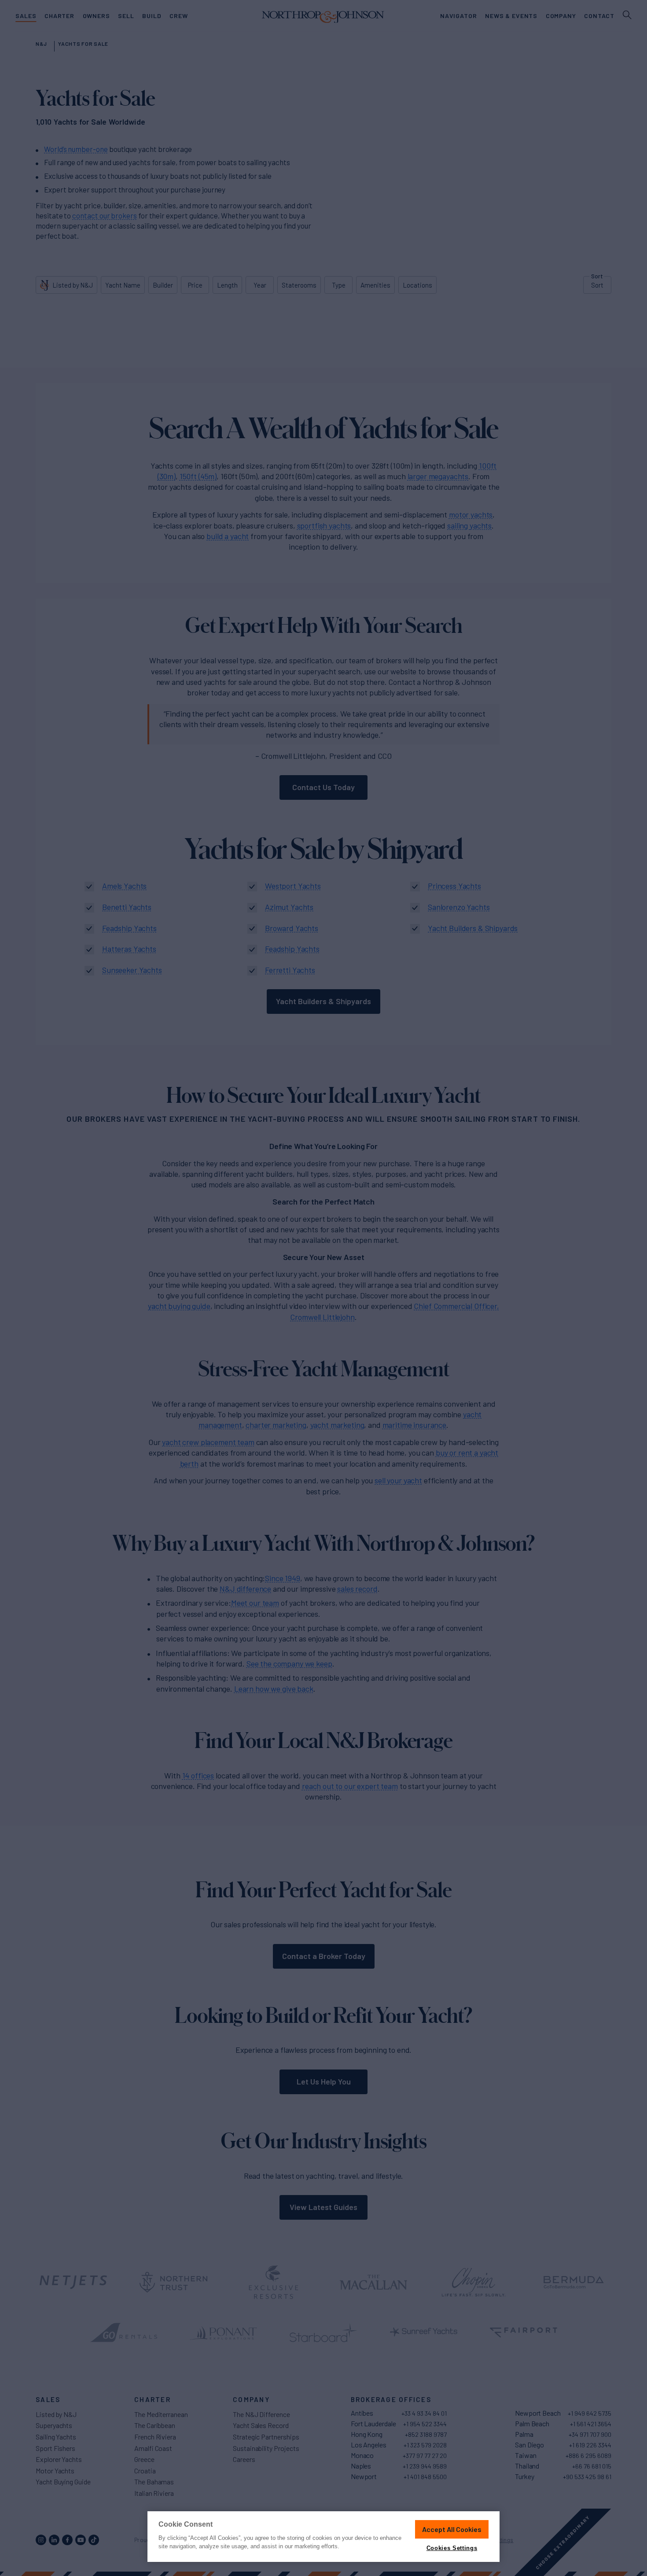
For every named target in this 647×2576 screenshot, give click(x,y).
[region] (323, 2537)
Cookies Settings (452, 2548)
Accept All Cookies (452, 2529)
